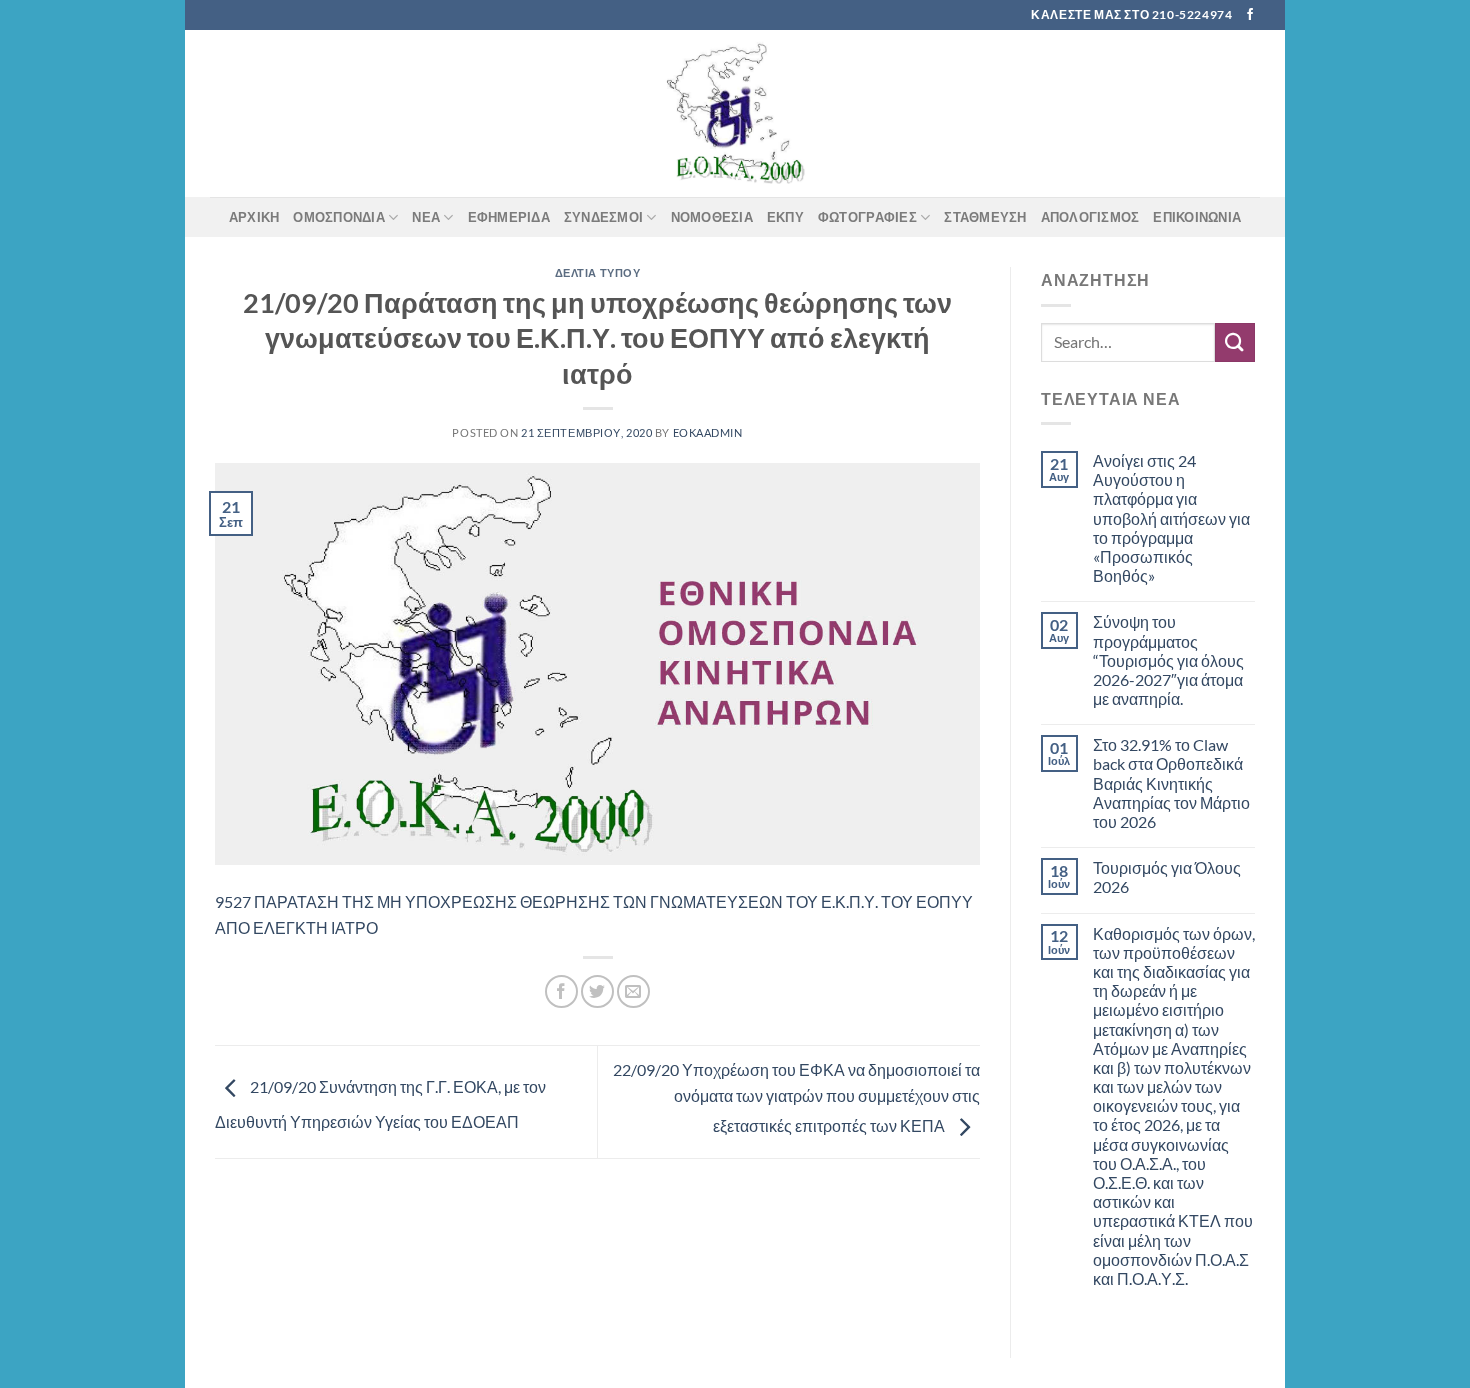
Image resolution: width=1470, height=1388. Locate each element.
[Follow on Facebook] (1250, 15)
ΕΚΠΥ (785, 217)
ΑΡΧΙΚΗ (254, 217)
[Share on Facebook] (561, 991)
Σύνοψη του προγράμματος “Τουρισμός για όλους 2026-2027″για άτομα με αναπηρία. (1168, 660)
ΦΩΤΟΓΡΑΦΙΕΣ (867, 217)
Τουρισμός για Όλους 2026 (1167, 877)
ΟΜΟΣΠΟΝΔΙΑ (339, 217)
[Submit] (1235, 342)
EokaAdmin (708, 432)
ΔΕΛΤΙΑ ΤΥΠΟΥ (598, 272)
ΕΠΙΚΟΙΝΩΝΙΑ (1197, 217)
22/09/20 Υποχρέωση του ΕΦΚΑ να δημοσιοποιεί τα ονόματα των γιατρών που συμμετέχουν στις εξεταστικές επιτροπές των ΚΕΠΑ (796, 1097)
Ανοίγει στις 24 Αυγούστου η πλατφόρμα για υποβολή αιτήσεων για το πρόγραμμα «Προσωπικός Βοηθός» (1171, 518)
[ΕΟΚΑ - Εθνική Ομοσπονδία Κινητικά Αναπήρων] (735, 113)
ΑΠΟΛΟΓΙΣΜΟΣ (1090, 217)
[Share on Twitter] (597, 991)
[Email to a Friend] (633, 991)
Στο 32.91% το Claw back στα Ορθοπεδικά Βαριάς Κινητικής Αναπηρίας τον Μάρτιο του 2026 (1171, 783)
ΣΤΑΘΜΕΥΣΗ (985, 217)
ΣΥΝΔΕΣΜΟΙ (603, 217)
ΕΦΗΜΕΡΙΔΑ (509, 217)
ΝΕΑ (426, 217)
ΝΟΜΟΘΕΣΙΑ (712, 217)
